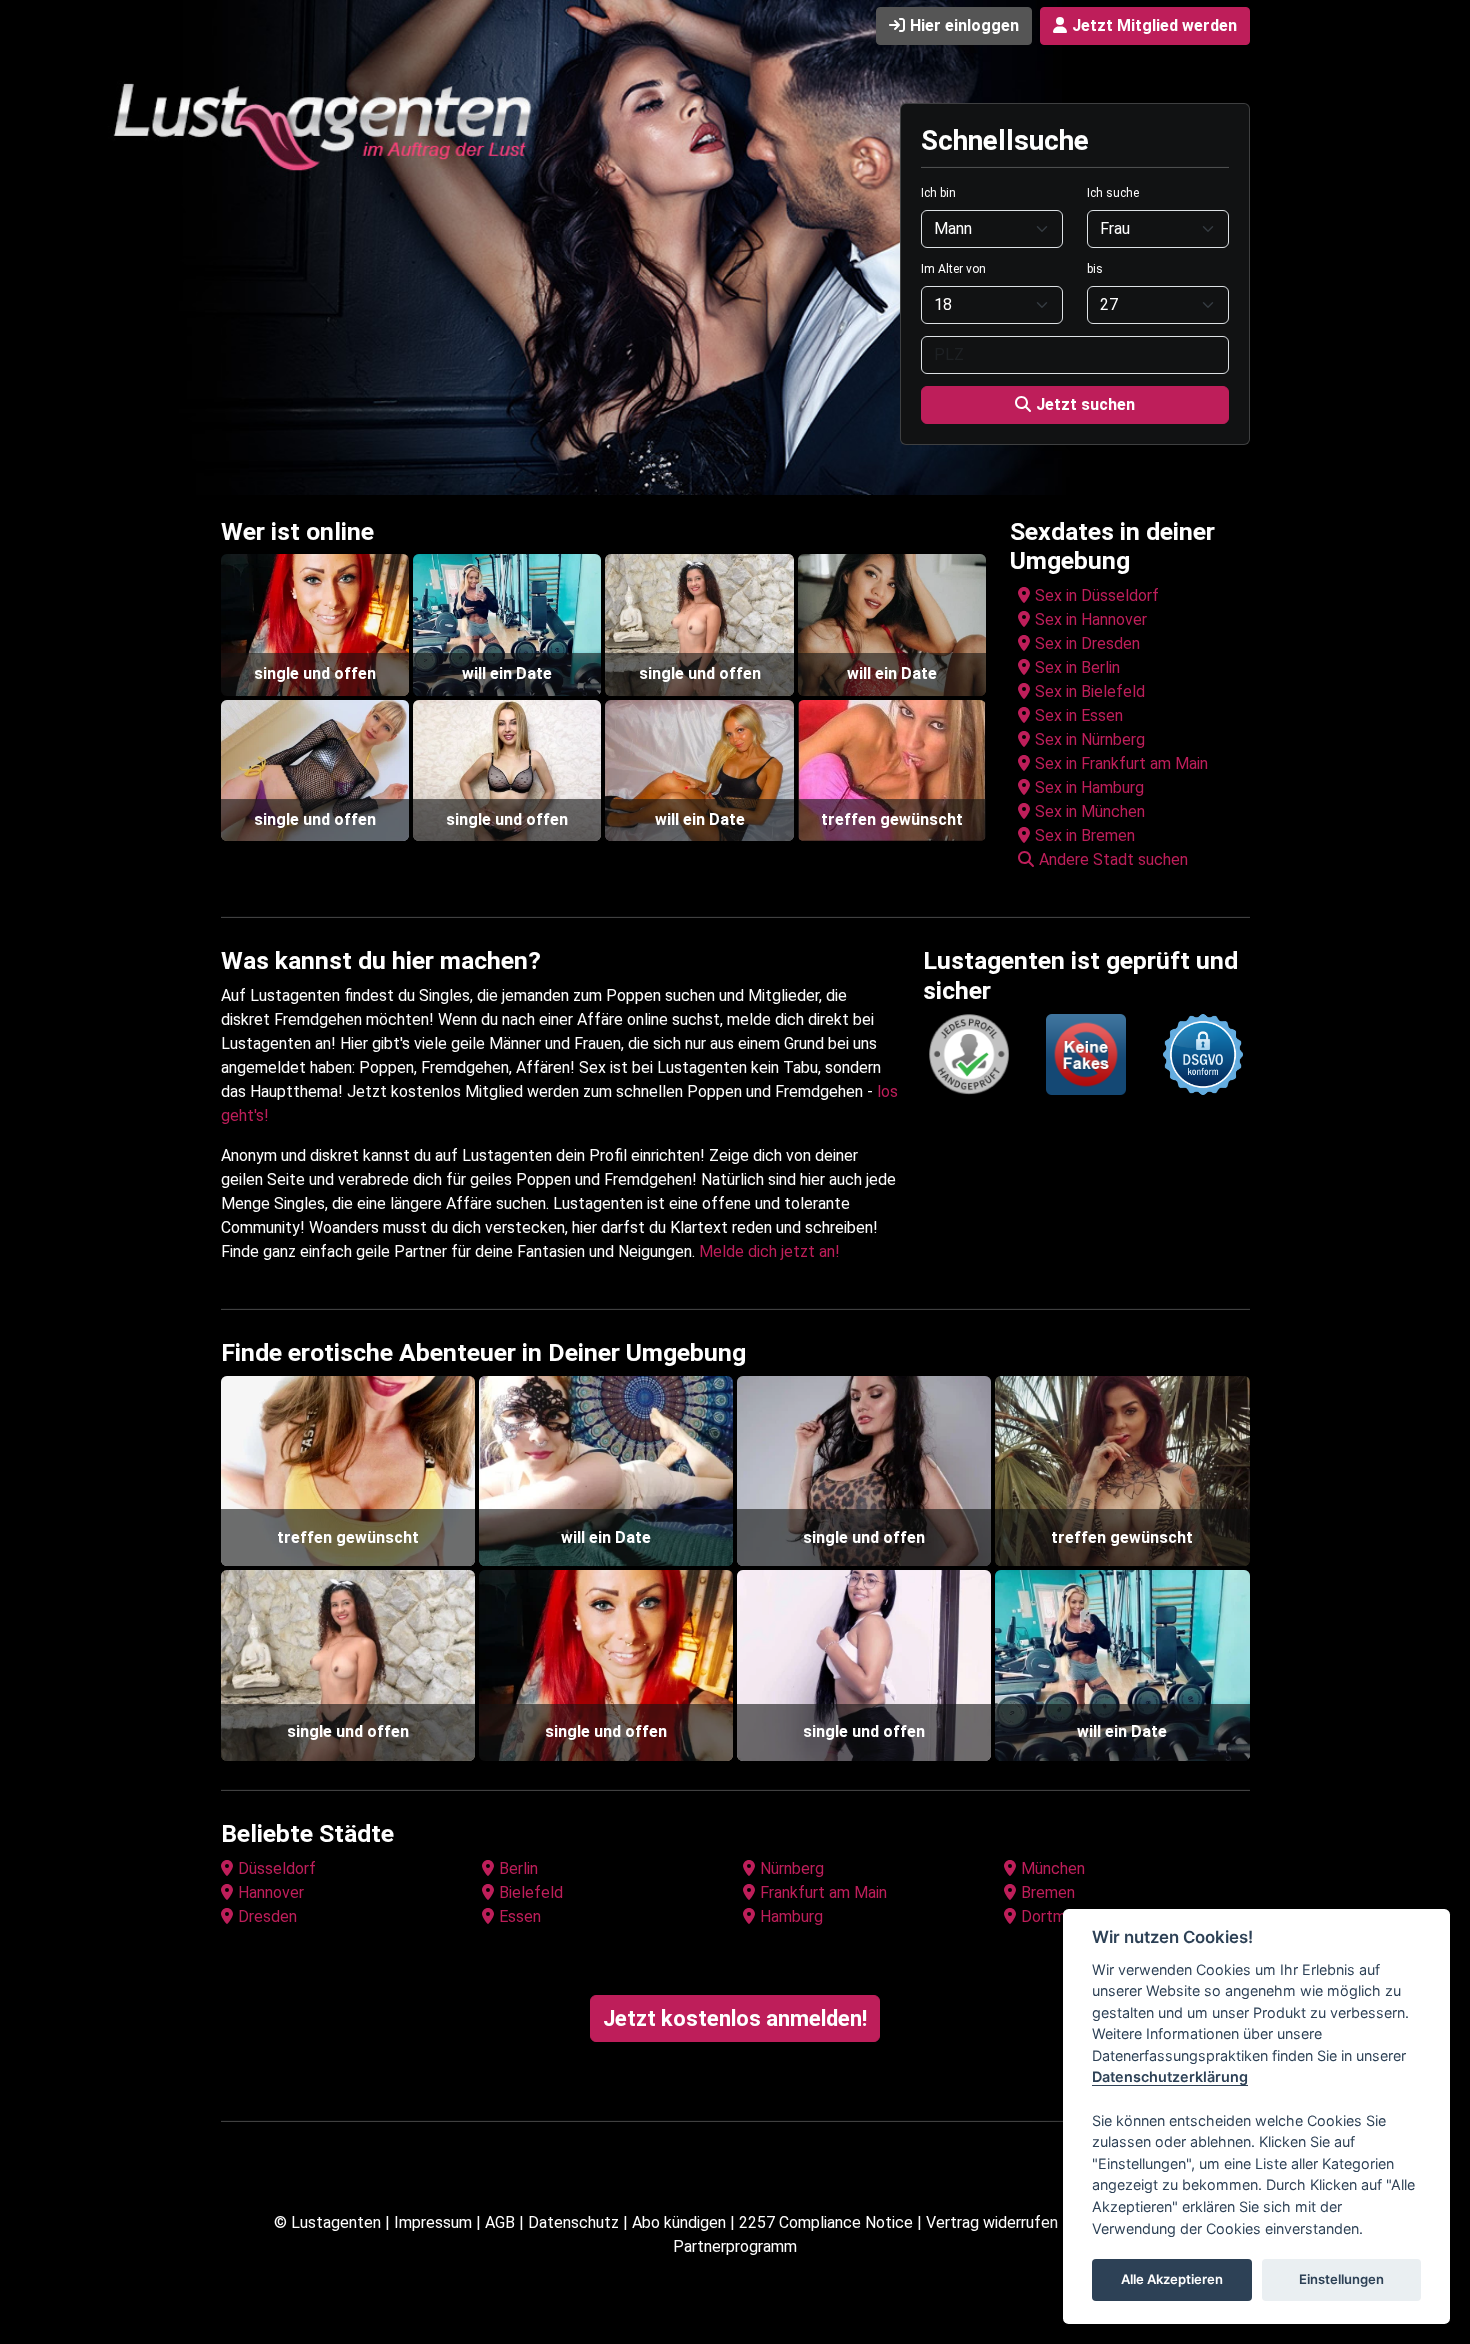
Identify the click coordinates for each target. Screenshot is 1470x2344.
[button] (1133, 860)
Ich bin (938, 193)
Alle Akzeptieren (1172, 2280)
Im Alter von (953, 269)
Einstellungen (1341, 2280)
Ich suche (1113, 193)
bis (1095, 269)
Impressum (433, 2222)
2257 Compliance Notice (826, 2222)
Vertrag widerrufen (992, 2222)
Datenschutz (573, 2222)
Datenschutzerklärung (1170, 2077)
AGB (500, 2222)
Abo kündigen (679, 2222)
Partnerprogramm (735, 2246)
